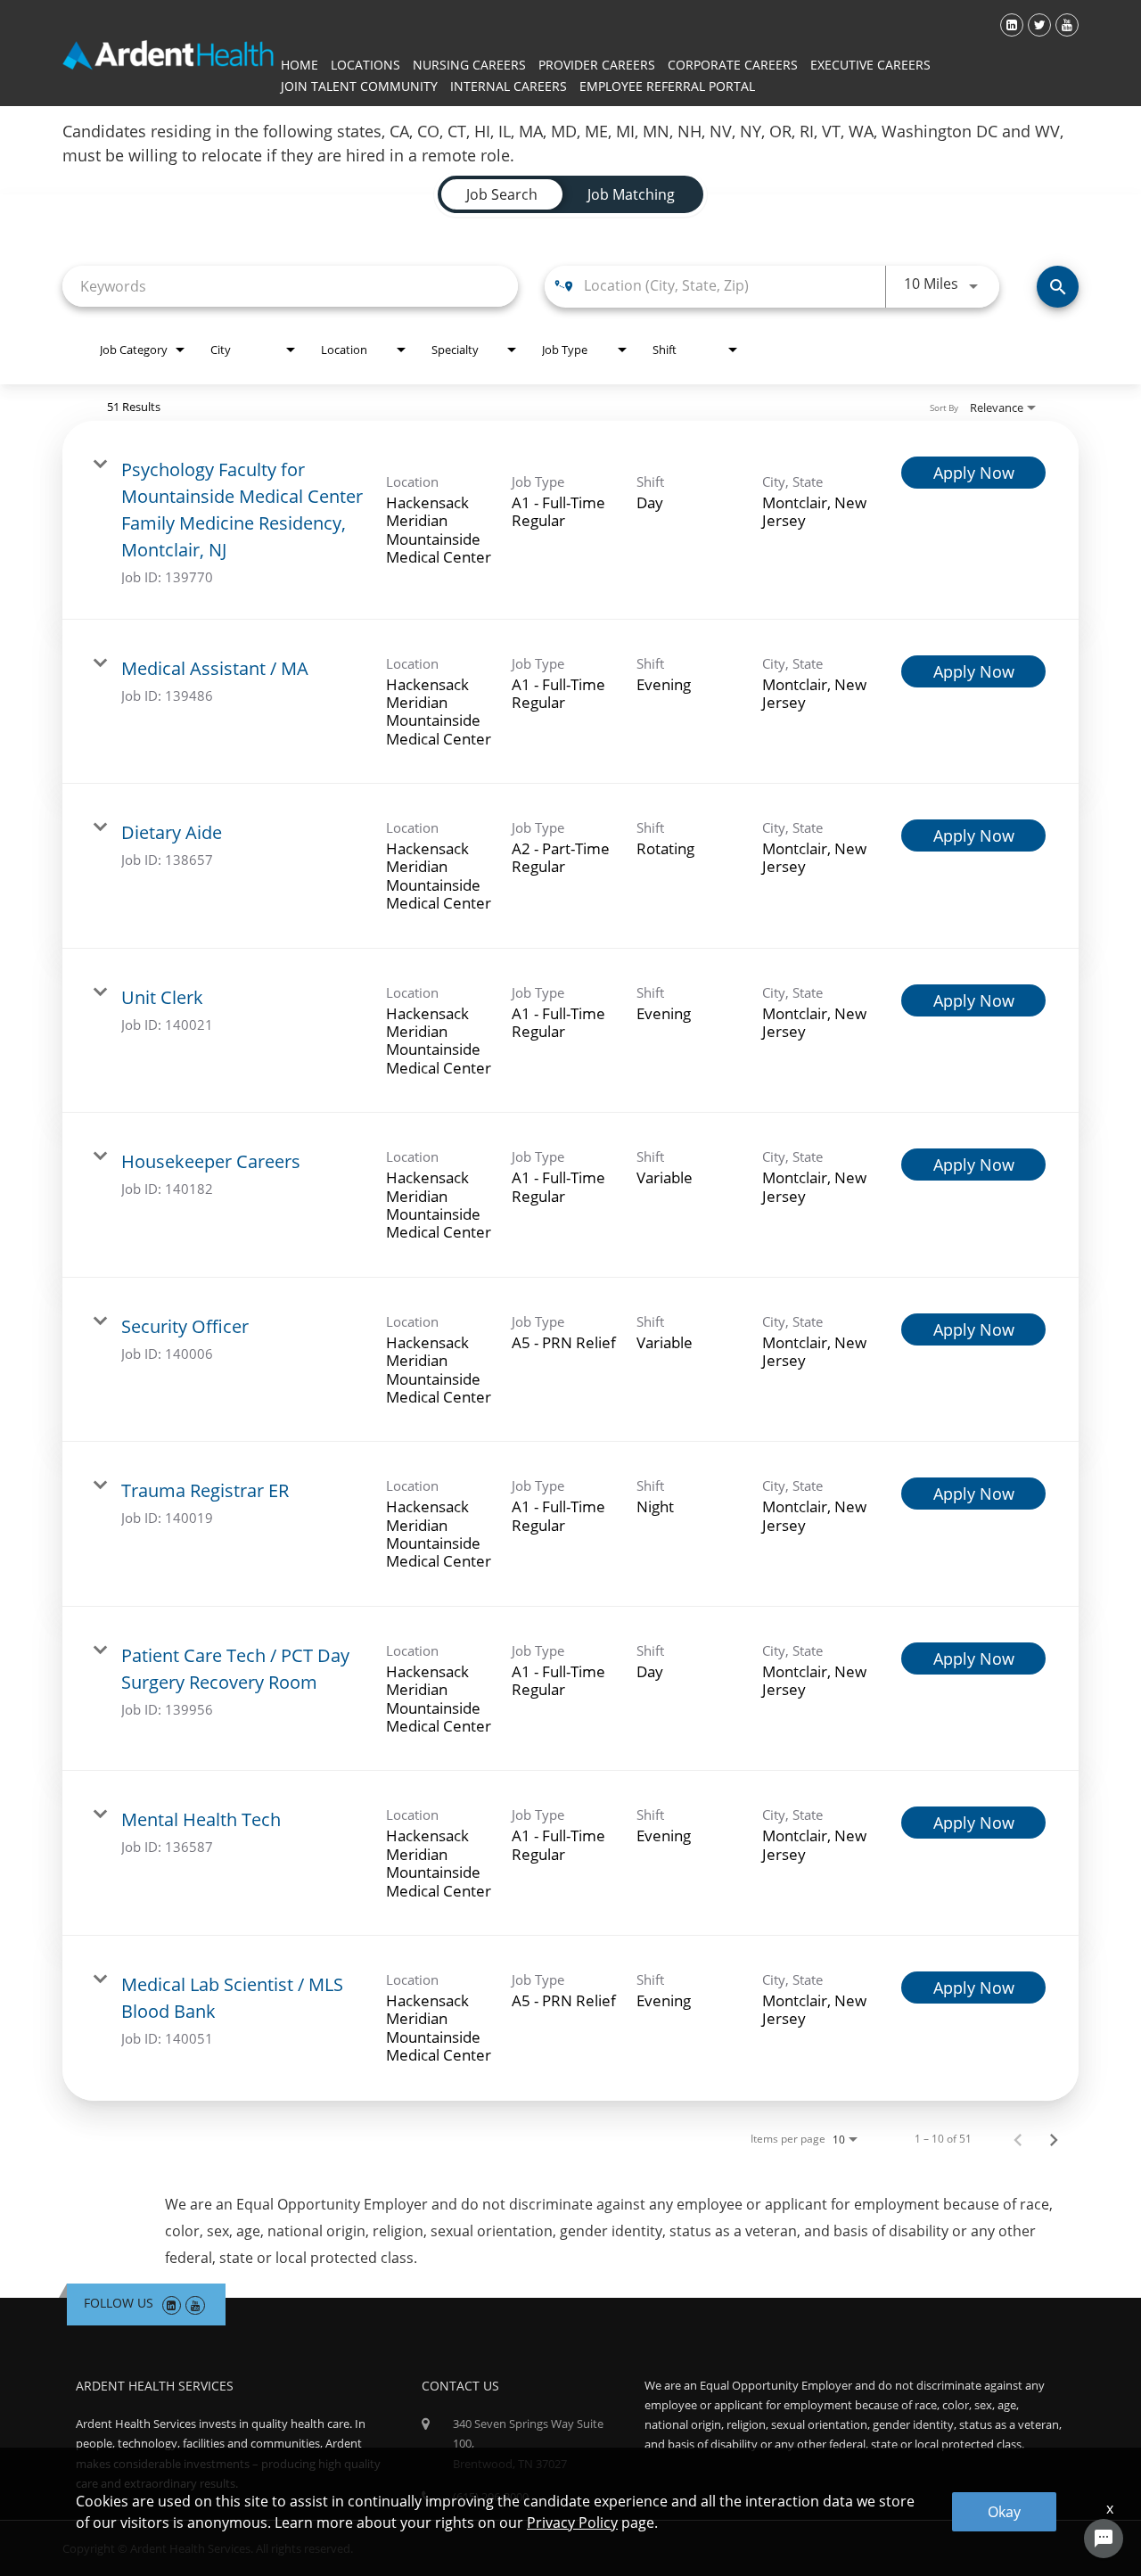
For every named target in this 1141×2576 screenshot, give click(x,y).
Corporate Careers (733, 65)
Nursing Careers (469, 65)
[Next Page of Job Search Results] (1054, 2139)
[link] (570, 520)
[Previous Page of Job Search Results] (1018, 2139)
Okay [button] (1004, 2512)
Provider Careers (597, 65)
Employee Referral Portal (667, 86)
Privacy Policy (572, 2523)
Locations (365, 65)
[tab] (502, 194)
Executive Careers (870, 65)
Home (300, 65)
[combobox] (290, 286)
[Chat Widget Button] (1104, 2539)
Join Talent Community (359, 86)
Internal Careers (509, 86)
